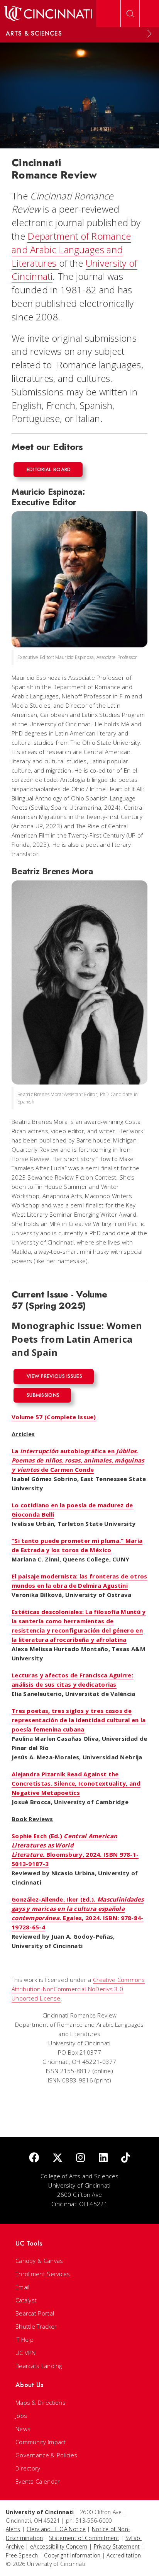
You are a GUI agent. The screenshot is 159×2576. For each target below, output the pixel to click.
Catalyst (26, 2300)
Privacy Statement (117, 2546)
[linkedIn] (103, 2158)
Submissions (43, 1395)
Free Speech (22, 2555)
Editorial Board (49, 469)
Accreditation (124, 2555)
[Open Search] (130, 14)
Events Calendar (38, 2481)
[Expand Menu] (149, 34)
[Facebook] (34, 2158)
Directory (28, 2468)
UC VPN (26, 2353)
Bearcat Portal (35, 2313)
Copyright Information (72, 2555)
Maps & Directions (41, 2402)
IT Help (25, 2339)
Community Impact (41, 2442)
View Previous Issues (54, 1376)
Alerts (13, 2529)
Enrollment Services (43, 2274)
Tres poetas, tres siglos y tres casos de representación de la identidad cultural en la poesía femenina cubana (79, 1720)
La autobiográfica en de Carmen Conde (78, 1460)
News (23, 2429)
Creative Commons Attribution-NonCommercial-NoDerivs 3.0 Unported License (78, 1989)
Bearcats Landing (39, 2366)
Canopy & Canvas (39, 2261)
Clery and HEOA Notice (56, 2529)
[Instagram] (80, 2158)
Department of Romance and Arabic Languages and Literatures (71, 249)
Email (23, 2287)
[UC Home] (48, 14)
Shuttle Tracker (36, 2326)
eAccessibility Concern (59, 2546)
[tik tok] (126, 2158)
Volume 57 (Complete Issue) (54, 1417)
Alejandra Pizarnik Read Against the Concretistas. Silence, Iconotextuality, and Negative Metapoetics (76, 1783)
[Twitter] (58, 2158)
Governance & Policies (46, 2455)
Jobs (21, 2416)
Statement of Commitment (84, 2538)
